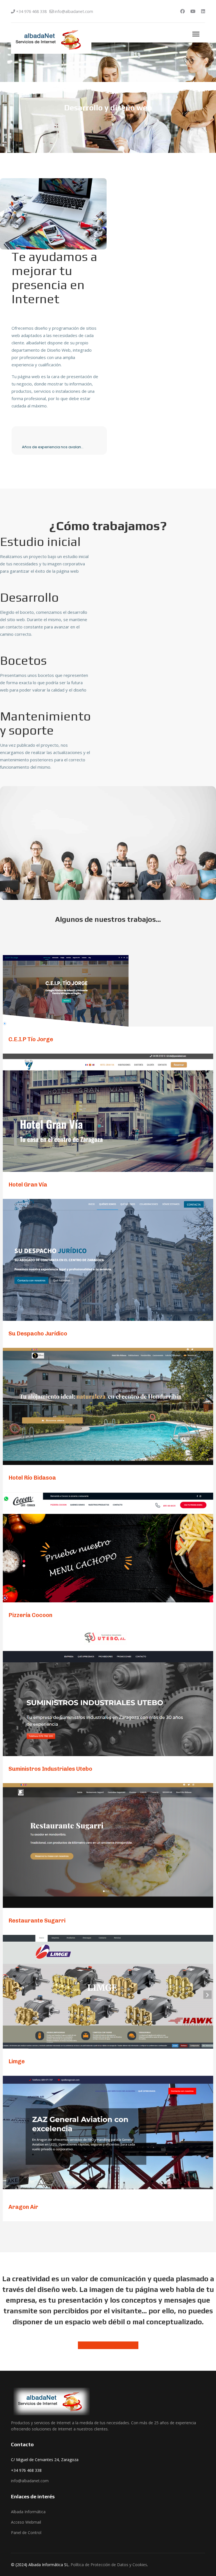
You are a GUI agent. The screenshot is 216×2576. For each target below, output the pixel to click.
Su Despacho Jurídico (38, 1333)
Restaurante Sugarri (37, 1921)
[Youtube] (193, 11)
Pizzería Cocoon (30, 1615)
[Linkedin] (203, 11)
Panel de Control (26, 2532)
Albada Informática (28, 2512)
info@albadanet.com (74, 11)
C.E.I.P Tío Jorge (31, 1039)
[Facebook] (183, 11)
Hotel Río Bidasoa (32, 1478)
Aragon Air (23, 2207)
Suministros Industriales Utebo (50, 1769)
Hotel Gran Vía (28, 1185)
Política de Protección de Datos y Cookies (109, 2565)
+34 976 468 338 (31, 11)
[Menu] (196, 34)
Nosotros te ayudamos (108, 2345)
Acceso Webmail (26, 2522)
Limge (17, 2061)
